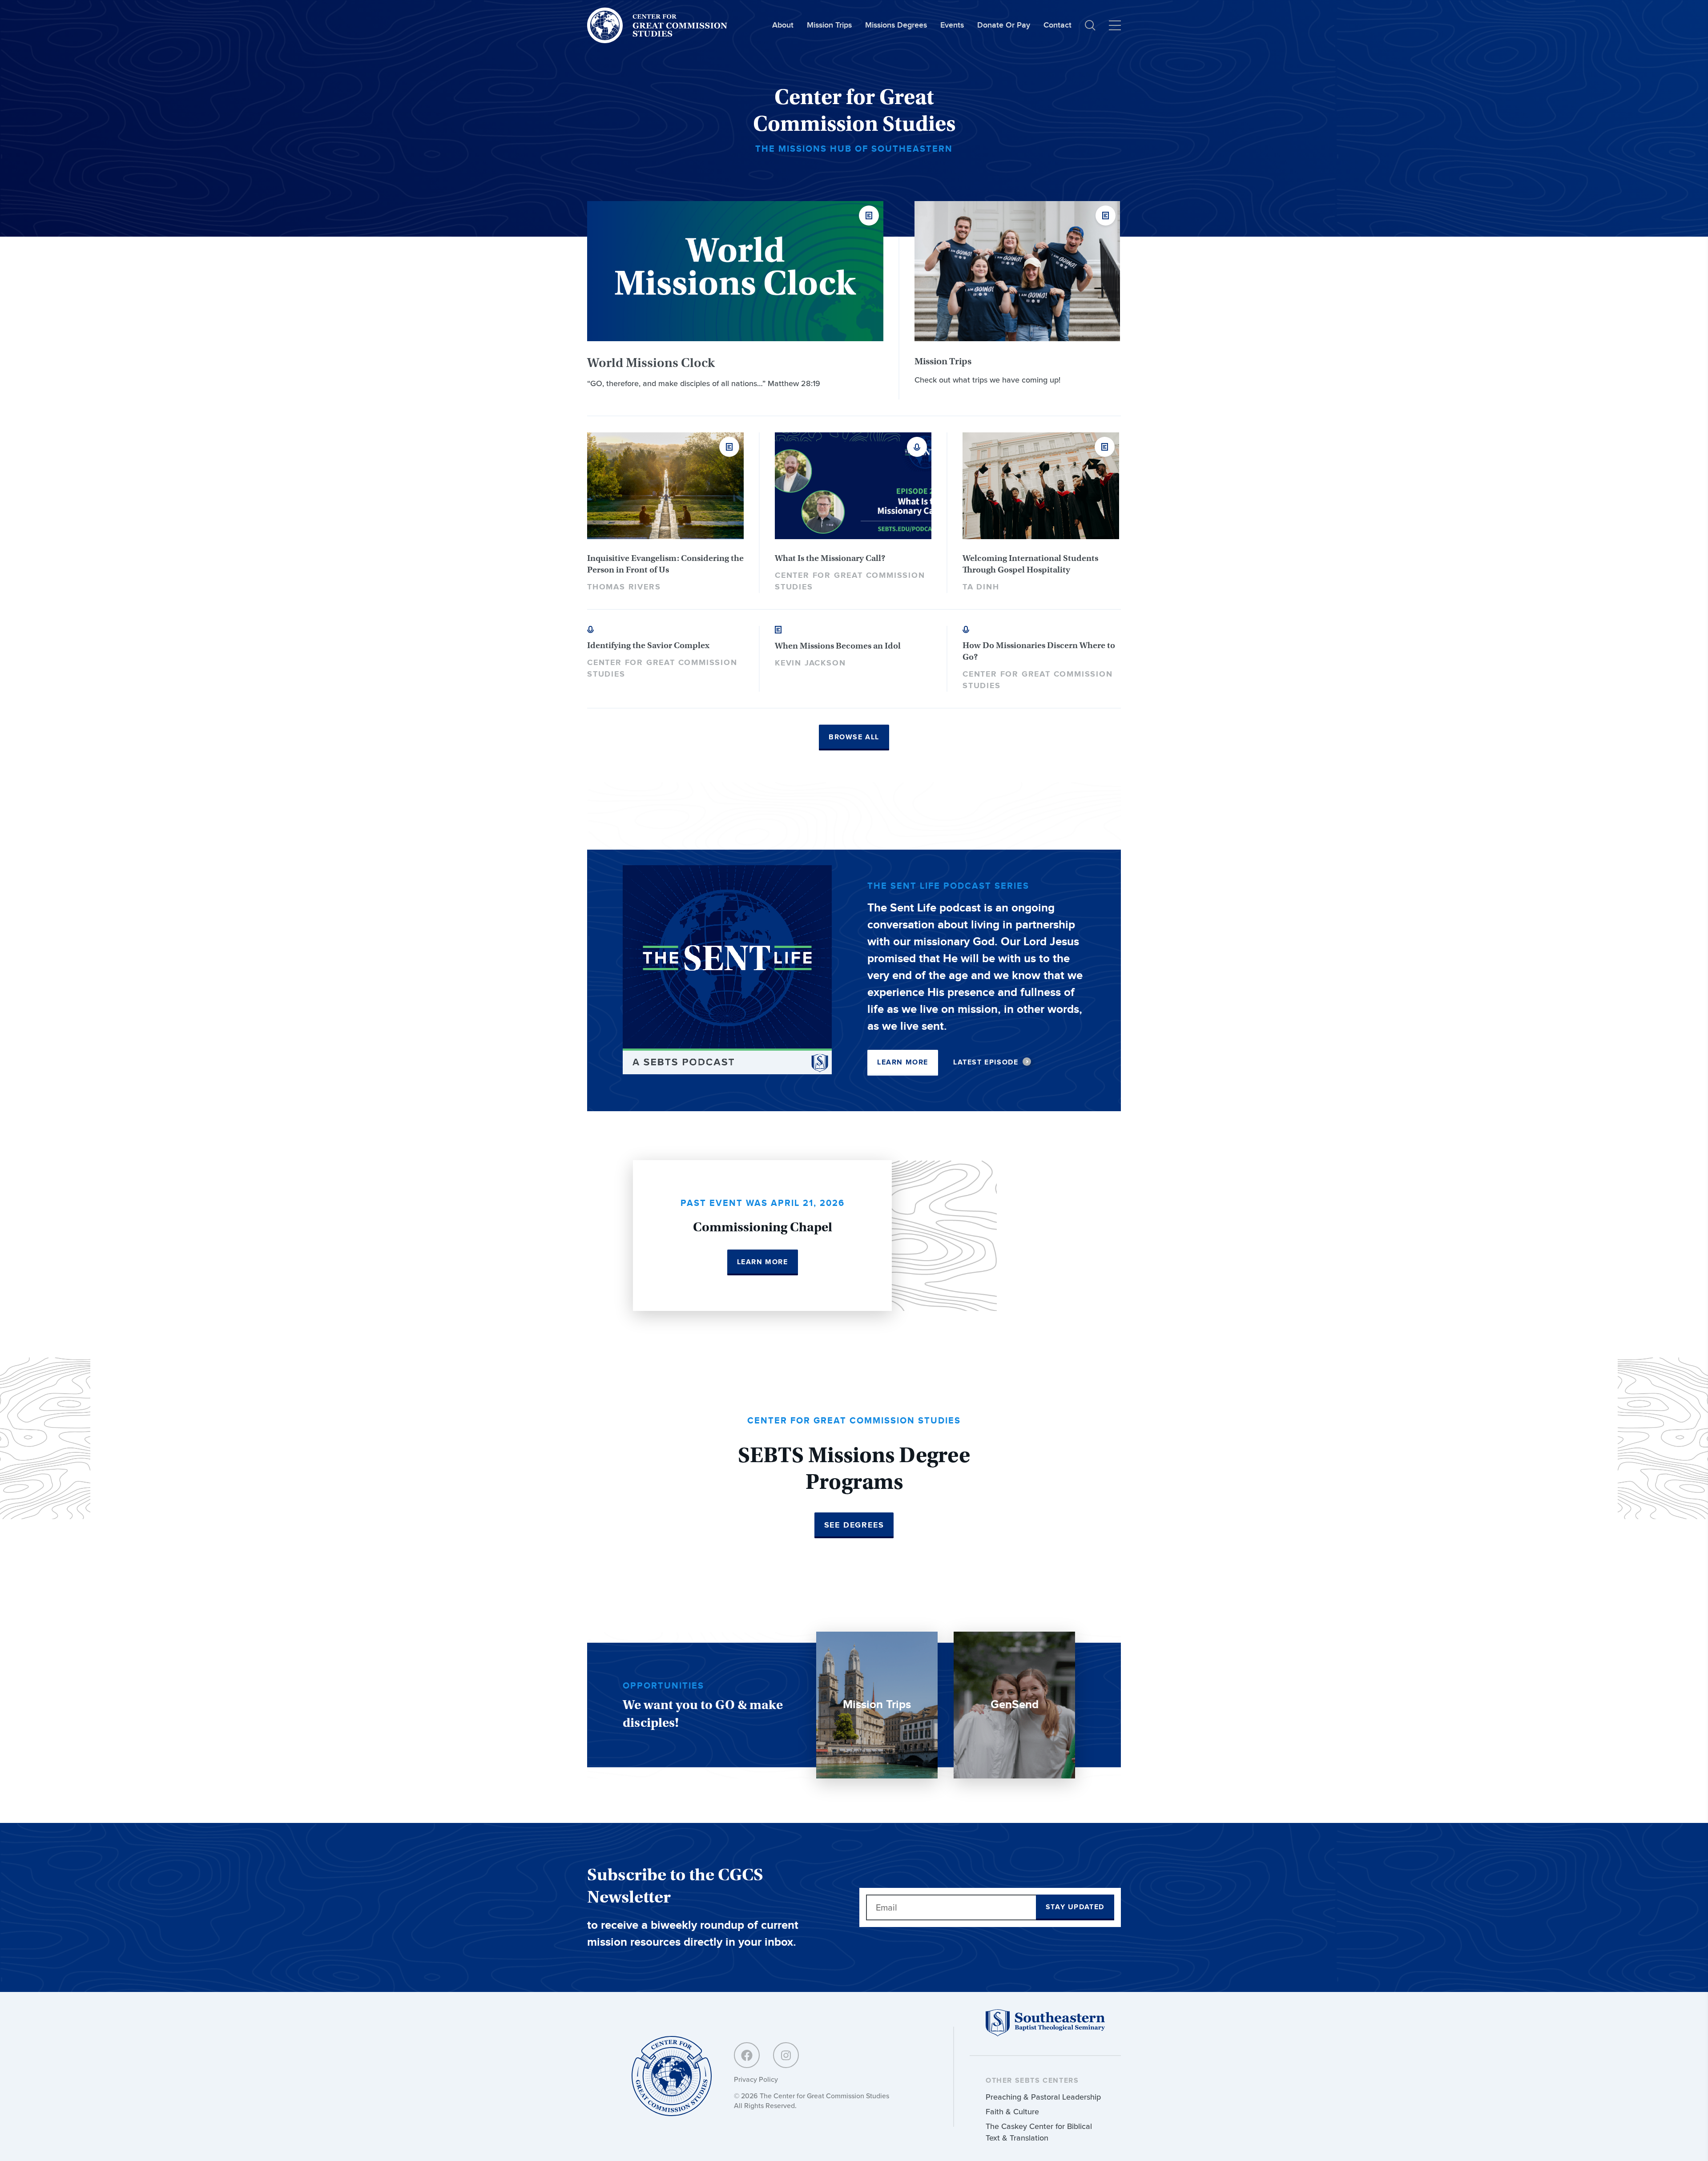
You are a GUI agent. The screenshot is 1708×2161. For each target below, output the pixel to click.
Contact (1057, 25)
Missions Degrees (896, 25)
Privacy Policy (756, 2079)
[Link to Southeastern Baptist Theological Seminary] (1045, 2034)
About (783, 25)
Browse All (854, 737)
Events (952, 25)
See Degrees (854, 1525)
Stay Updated (1075, 1907)
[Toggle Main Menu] (1115, 25)
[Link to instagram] (786, 2055)
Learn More (903, 1062)
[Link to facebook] (747, 2055)
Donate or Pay (1004, 25)
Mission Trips (829, 25)
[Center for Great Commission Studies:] (672, 2077)
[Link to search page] (1090, 25)
